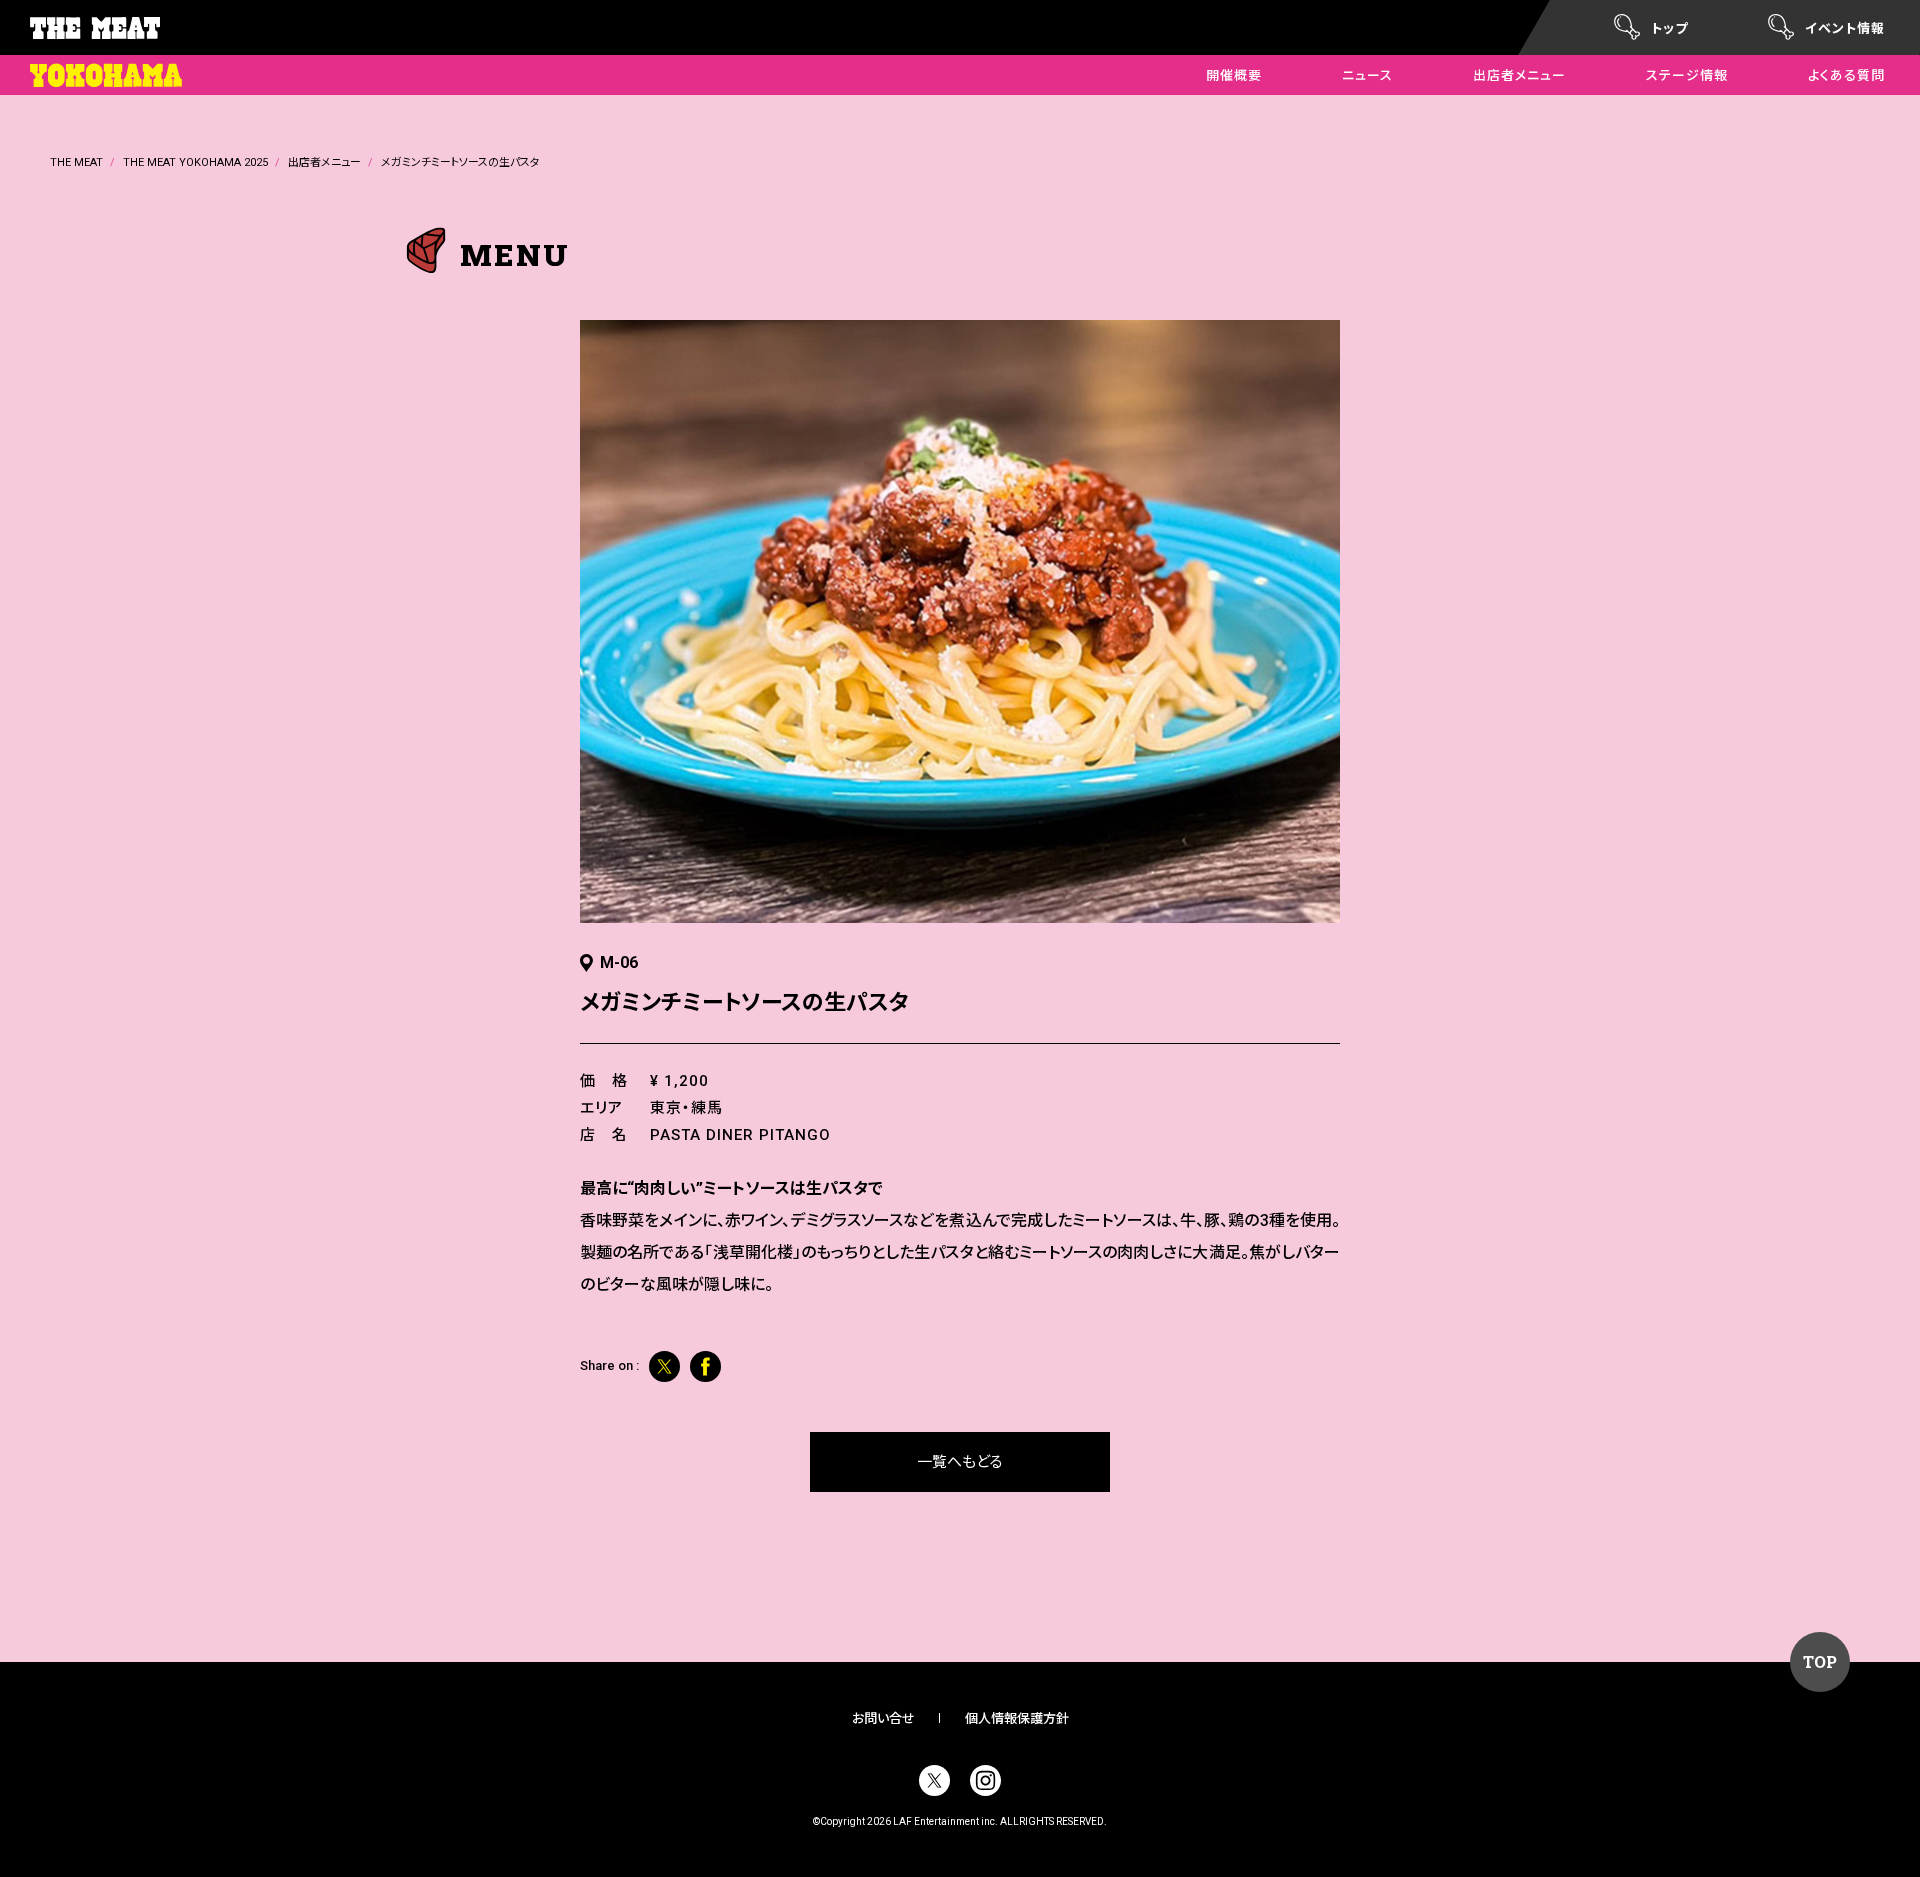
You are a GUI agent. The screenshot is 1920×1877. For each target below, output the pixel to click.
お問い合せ (883, 1718)
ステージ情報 (1687, 75)
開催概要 (1234, 75)
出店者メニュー (1519, 75)
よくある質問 (1846, 75)
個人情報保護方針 (1017, 1718)
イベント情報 (1845, 27)
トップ (1669, 27)
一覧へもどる (960, 1462)
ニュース (1367, 75)
